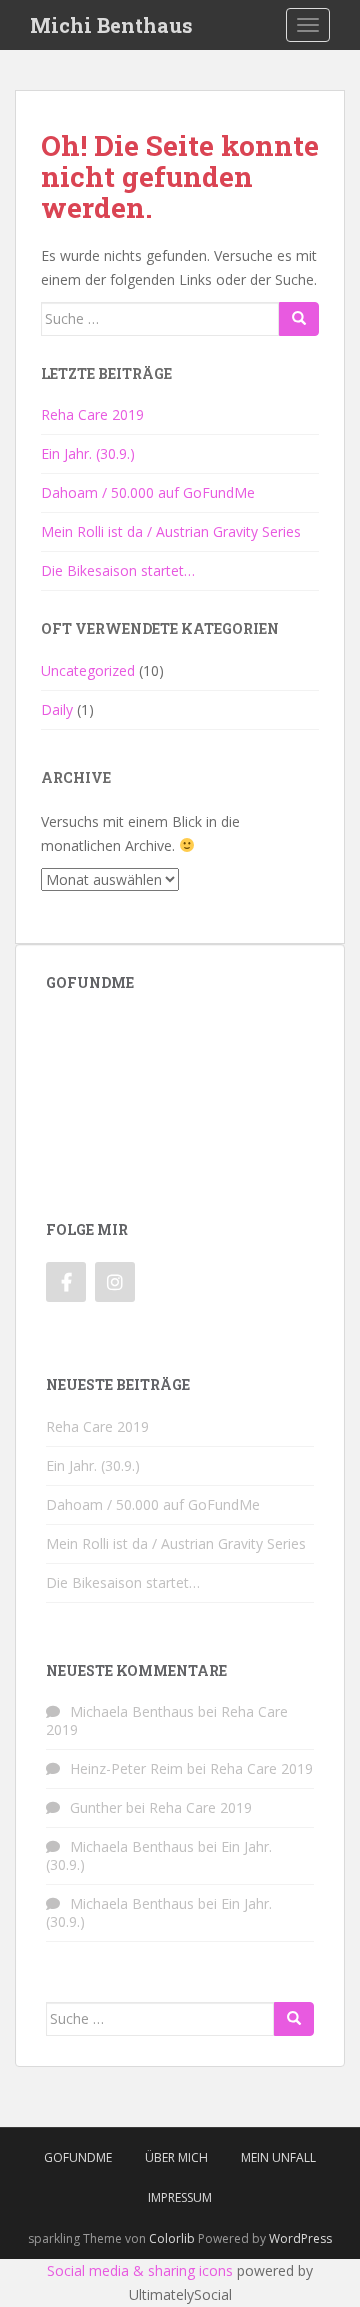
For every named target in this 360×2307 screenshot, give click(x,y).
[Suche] (299, 319)
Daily (57, 709)
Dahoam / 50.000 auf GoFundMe (148, 492)
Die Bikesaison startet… (118, 570)
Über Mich (176, 2157)
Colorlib (172, 2238)
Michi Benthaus (111, 25)
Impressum (180, 2197)
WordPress (300, 2238)
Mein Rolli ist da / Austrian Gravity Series (171, 531)
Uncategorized (88, 670)
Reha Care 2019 (92, 414)
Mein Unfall (278, 2157)
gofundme (78, 2157)
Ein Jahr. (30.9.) (88, 453)
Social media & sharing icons (140, 2270)
